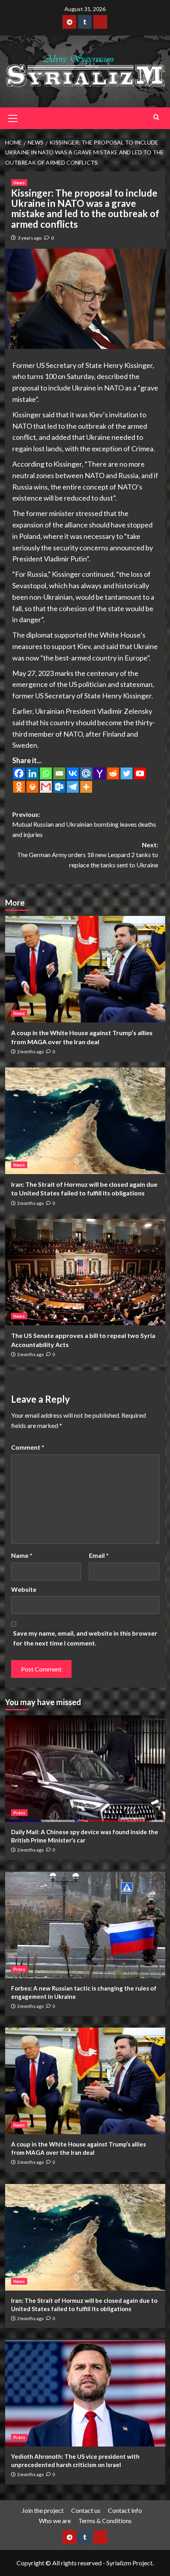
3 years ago (30, 238)
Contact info (125, 2510)
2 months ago (30, 1052)
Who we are (55, 2521)
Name (22, 1555)
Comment (28, 1447)
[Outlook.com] (59, 787)
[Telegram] (73, 787)
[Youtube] (140, 773)
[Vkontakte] (73, 773)
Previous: (84, 824)
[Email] (59, 773)
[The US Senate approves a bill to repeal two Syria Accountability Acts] (85, 1272)
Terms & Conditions (105, 2521)
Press (19, 1813)
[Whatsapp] (46, 773)
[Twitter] (127, 773)
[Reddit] (113, 773)
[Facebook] (19, 773)
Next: (88, 855)
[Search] (156, 117)
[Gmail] (46, 787)
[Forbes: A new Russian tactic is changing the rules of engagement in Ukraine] (85, 1925)
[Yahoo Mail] (100, 773)
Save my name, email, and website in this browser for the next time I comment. (85, 1638)
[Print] (32, 787)
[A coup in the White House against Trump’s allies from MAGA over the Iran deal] (85, 969)
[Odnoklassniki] (19, 787)
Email (99, 1555)
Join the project (43, 2510)
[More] (86, 787)
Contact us (86, 2510)
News (19, 183)
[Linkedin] (32, 773)
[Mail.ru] (86, 773)
